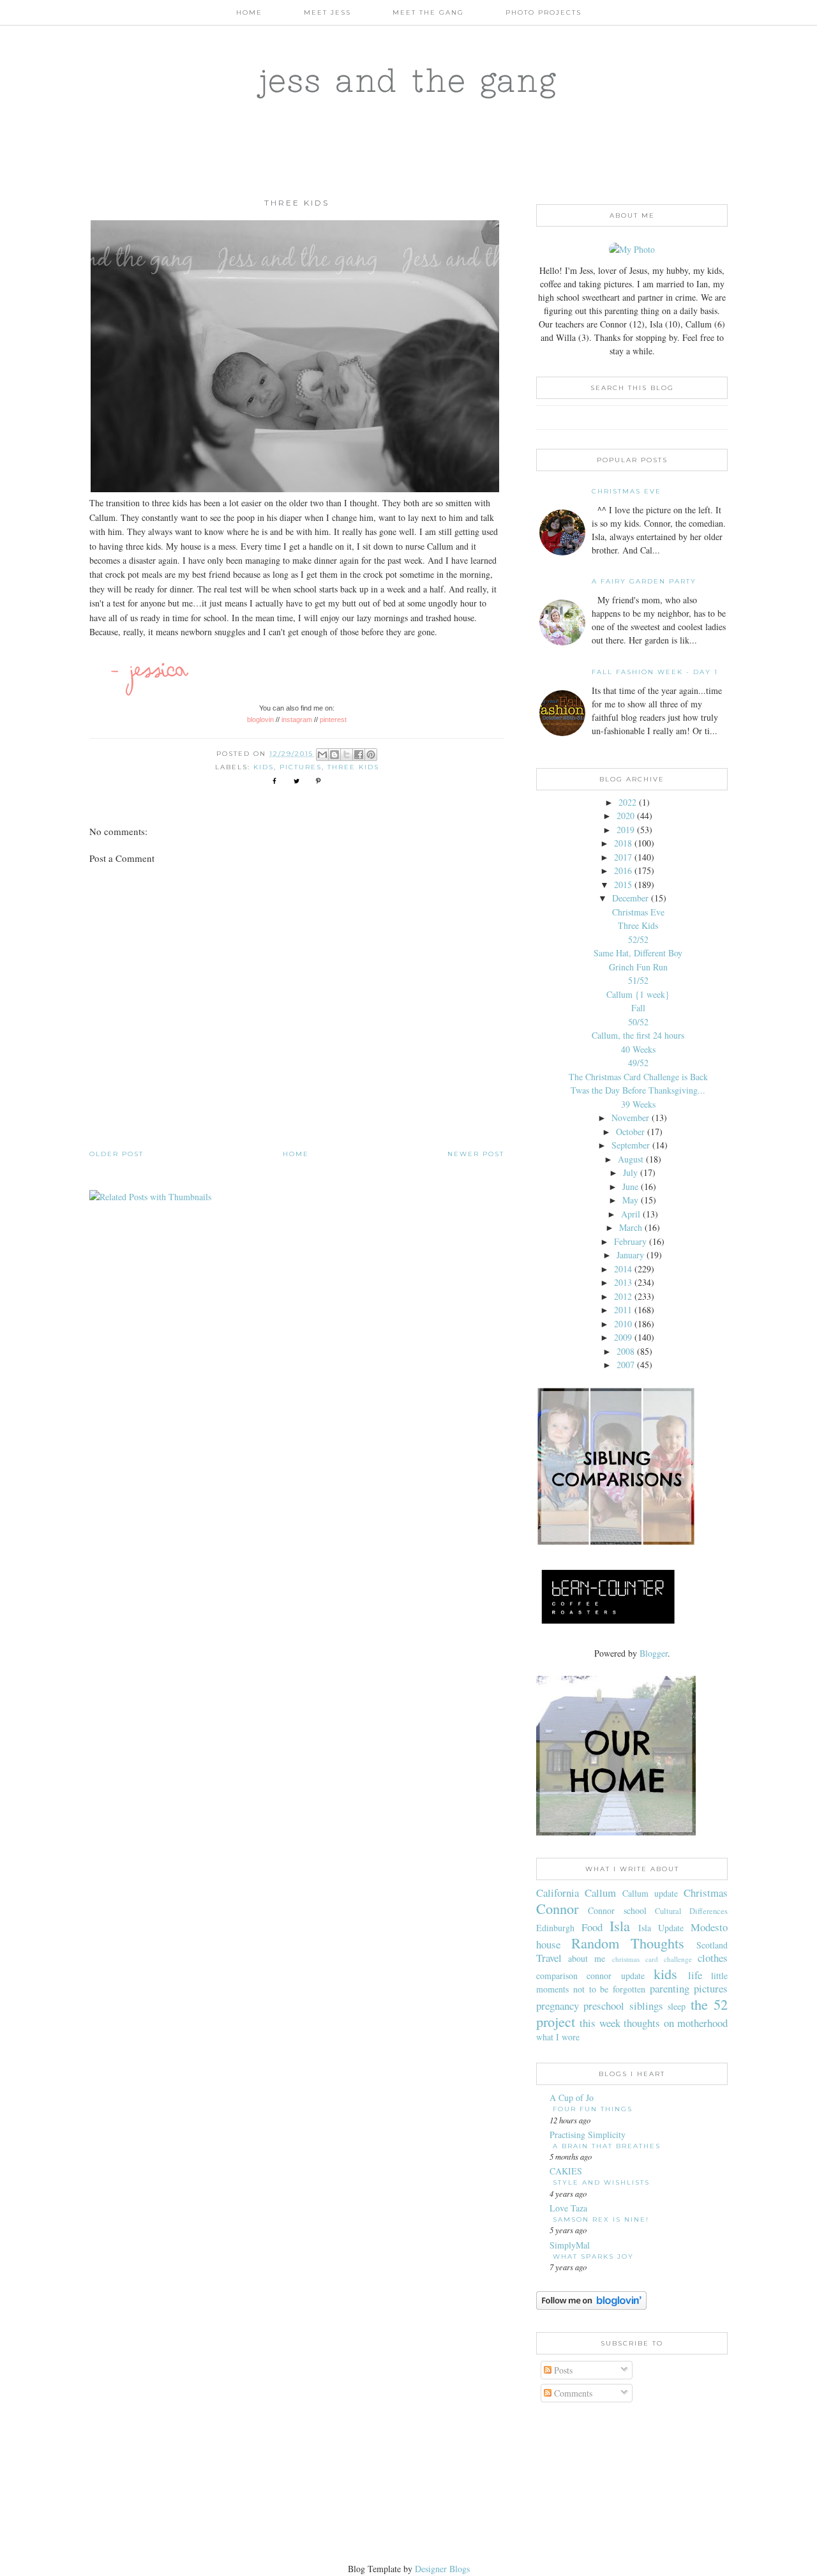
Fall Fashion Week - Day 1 (655, 672)
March (631, 1227)
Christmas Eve (626, 491)
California (558, 1893)
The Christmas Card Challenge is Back (638, 1077)
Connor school (617, 1910)
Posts (562, 2370)
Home (249, 12)
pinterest (333, 719)
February (630, 1241)
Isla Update (661, 1928)
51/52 (638, 980)
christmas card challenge (652, 1959)
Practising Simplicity (588, 2135)
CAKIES (566, 2171)
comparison (557, 1976)
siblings (646, 2006)
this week (600, 2023)
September (631, 1145)
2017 (623, 857)
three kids (353, 767)
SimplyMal (570, 2245)
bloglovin (260, 719)
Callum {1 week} (638, 994)
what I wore (558, 2037)
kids (264, 767)
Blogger (654, 1653)
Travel (549, 1958)
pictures (301, 767)
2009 (623, 1337)
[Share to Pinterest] (371, 755)
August (631, 1159)
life (695, 1975)
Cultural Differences (691, 1911)
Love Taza (568, 2208)
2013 (623, 1282)
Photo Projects (543, 12)
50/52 (638, 1022)
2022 (627, 802)
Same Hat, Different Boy (638, 953)
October (630, 1132)
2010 (623, 1324)
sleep (677, 2006)
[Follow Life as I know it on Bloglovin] (591, 2306)
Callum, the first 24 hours (638, 1035)
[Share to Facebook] (359, 755)
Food (592, 1927)
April (631, 1214)
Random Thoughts (628, 1943)
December (630, 898)
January (630, 1255)
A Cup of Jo (572, 2098)
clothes (713, 1958)
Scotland (712, 1945)
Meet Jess (327, 12)
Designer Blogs (442, 2569)
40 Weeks (638, 1049)
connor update (615, 1976)
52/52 (638, 939)
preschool (604, 2006)
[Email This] (322, 755)
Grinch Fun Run (638, 967)
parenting (670, 1988)
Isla (620, 1925)
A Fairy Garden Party (644, 581)
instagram (297, 719)
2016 (623, 870)
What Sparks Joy (593, 2256)
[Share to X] (347, 755)
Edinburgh (555, 1928)
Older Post (116, 1154)
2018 (623, 843)
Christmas (706, 1893)
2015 (623, 885)
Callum (600, 1893)
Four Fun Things (593, 2109)
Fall (638, 1008)
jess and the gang (409, 80)
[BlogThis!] (334, 755)
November (630, 1118)
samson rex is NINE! (601, 2219)
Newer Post (476, 1154)
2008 (626, 1351)
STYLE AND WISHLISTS (601, 2182)
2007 (626, 1365)
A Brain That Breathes (607, 2146)
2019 (626, 830)
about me (587, 1958)
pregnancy (558, 2006)
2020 (626, 816)
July (630, 1172)
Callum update (650, 1893)
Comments (572, 2393)
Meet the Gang (428, 12)
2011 (623, 1310)
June (630, 1186)
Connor (557, 1908)
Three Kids (638, 925)
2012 (623, 1296)
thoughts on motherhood (676, 2023)
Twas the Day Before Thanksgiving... (638, 1090)
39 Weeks (638, 1104)
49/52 (638, 1063)
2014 (623, 1269)
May (630, 1200)
